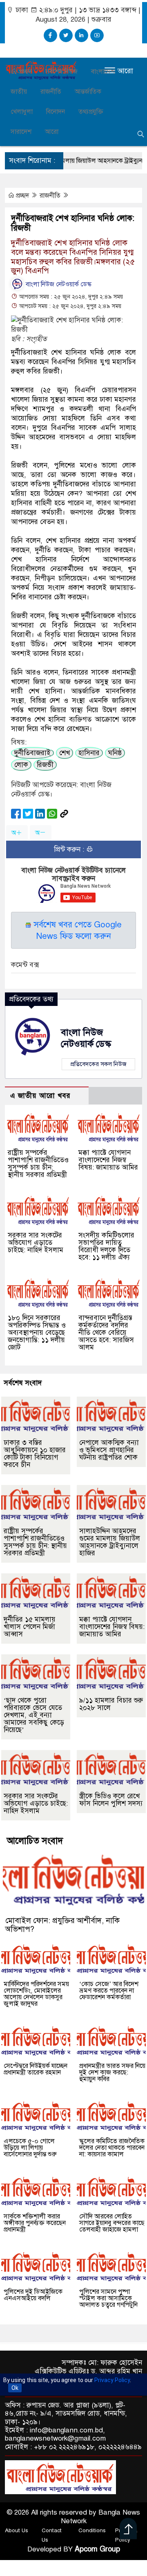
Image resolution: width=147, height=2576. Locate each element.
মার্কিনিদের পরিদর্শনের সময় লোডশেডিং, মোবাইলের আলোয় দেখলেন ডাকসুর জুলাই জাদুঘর (36, 1994)
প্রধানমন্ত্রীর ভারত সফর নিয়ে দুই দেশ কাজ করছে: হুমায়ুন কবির (112, 2072)
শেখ (65, 753)
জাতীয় (19, 92)
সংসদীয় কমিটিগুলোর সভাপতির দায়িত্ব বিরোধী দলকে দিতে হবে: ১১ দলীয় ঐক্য (106, 1246)
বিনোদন (56, 112)
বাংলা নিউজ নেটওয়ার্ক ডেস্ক (58, 284)
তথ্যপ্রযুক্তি (91, 112)
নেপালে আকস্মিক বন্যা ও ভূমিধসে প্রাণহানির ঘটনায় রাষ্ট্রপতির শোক (109, 1450)
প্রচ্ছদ (24, 72)
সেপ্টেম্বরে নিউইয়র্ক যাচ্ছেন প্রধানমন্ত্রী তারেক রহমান (36, 2069)
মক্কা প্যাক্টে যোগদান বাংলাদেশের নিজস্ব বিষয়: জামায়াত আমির (108, 1160)
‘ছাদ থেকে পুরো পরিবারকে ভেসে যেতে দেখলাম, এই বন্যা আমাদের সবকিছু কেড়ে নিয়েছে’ (34, 1715)
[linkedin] (81, 35)
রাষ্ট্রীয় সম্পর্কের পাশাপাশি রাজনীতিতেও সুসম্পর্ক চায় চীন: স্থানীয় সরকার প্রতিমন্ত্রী (38, 1164)
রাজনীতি (51, 92)
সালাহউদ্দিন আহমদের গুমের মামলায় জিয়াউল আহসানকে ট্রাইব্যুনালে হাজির (110, 1542)
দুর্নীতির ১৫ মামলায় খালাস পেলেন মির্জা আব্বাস (30, 1627)
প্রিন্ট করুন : (70, 849)
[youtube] (97, 35)
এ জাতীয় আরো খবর (40, 1096)
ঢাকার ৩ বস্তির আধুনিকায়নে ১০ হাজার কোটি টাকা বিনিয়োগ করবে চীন (35, 1454)
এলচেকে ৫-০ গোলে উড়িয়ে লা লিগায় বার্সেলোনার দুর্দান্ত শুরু (30, 2148)
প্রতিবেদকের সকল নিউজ (98, 1064)
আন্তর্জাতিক (88, 92)
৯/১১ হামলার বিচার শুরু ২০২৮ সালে (111, 1704)
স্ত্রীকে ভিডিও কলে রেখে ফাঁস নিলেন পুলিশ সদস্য (111, 1800)
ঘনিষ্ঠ (115, 753)
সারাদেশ (21, 132)
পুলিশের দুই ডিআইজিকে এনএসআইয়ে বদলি (33, 2295)
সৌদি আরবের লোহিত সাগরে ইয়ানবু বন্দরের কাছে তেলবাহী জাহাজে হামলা (112, 2223)
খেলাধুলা (22, 112)
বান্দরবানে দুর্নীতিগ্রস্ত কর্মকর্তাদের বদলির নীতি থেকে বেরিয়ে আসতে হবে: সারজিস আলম (106, 1333)
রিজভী (45, 765)
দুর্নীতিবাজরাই (32, 753)
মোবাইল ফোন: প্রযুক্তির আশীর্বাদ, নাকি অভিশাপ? (62, 1925)
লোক (21, 765)
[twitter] (66, 35)
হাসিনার (89, 753)
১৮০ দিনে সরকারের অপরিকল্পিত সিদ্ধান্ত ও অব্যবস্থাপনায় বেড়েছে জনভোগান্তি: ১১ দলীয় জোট (37, 1333)
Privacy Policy (112, 2380)
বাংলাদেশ (103, 72)
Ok (15, 2388)
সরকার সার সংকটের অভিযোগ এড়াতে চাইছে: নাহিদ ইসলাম (36, 1243)
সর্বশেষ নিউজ (61, 72)
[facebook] (50, 35)
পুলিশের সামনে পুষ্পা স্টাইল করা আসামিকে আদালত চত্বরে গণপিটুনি (108, 2298)
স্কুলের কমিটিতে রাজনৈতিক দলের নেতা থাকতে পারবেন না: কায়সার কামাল (112, 2148)
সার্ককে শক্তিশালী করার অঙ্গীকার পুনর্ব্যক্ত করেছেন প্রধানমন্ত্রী (35, 2223)
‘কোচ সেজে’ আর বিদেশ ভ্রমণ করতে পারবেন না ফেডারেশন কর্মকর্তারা (109, 1991)
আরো (52, 132)
